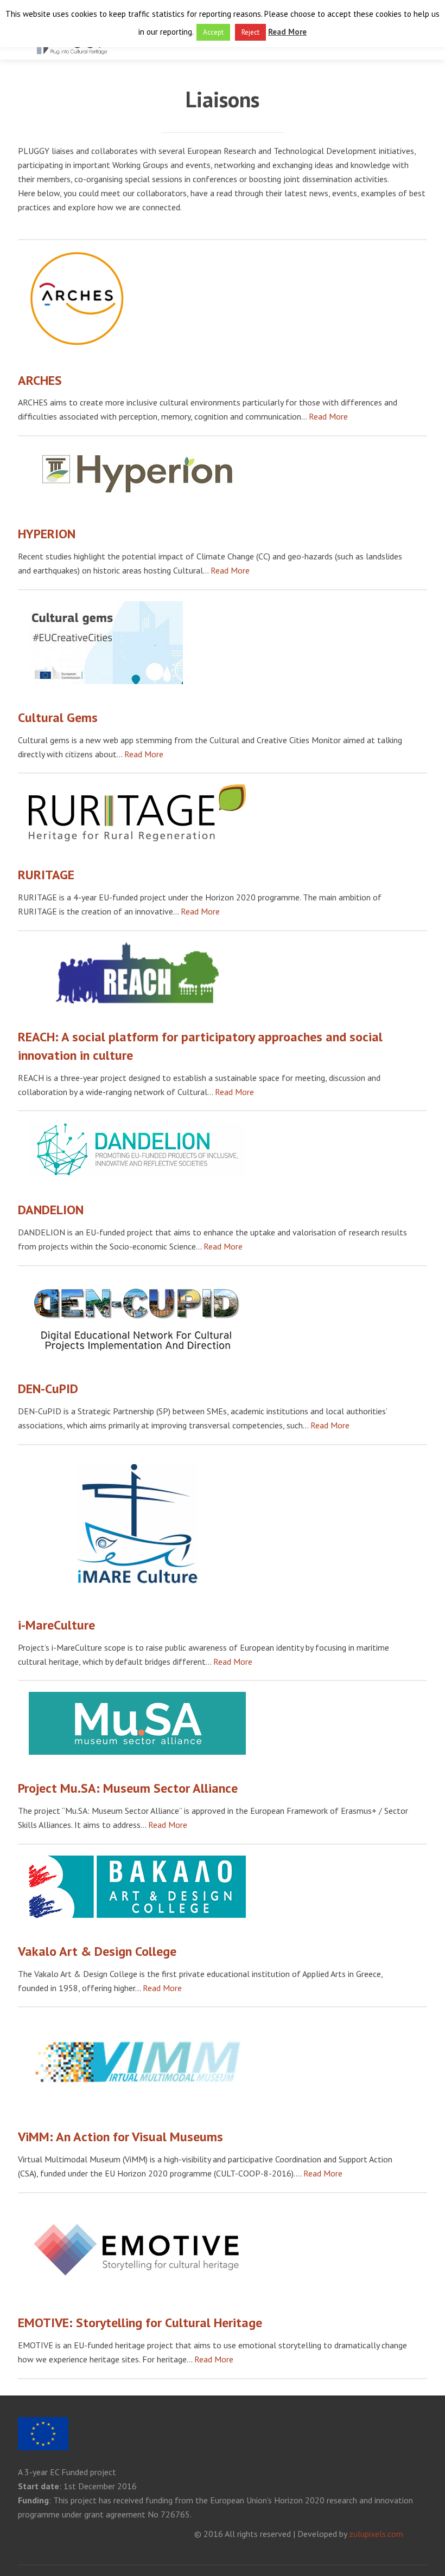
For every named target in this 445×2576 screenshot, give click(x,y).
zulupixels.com (376, 2534)
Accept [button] (213, 32)
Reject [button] (250, 32)
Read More (328, 416)
